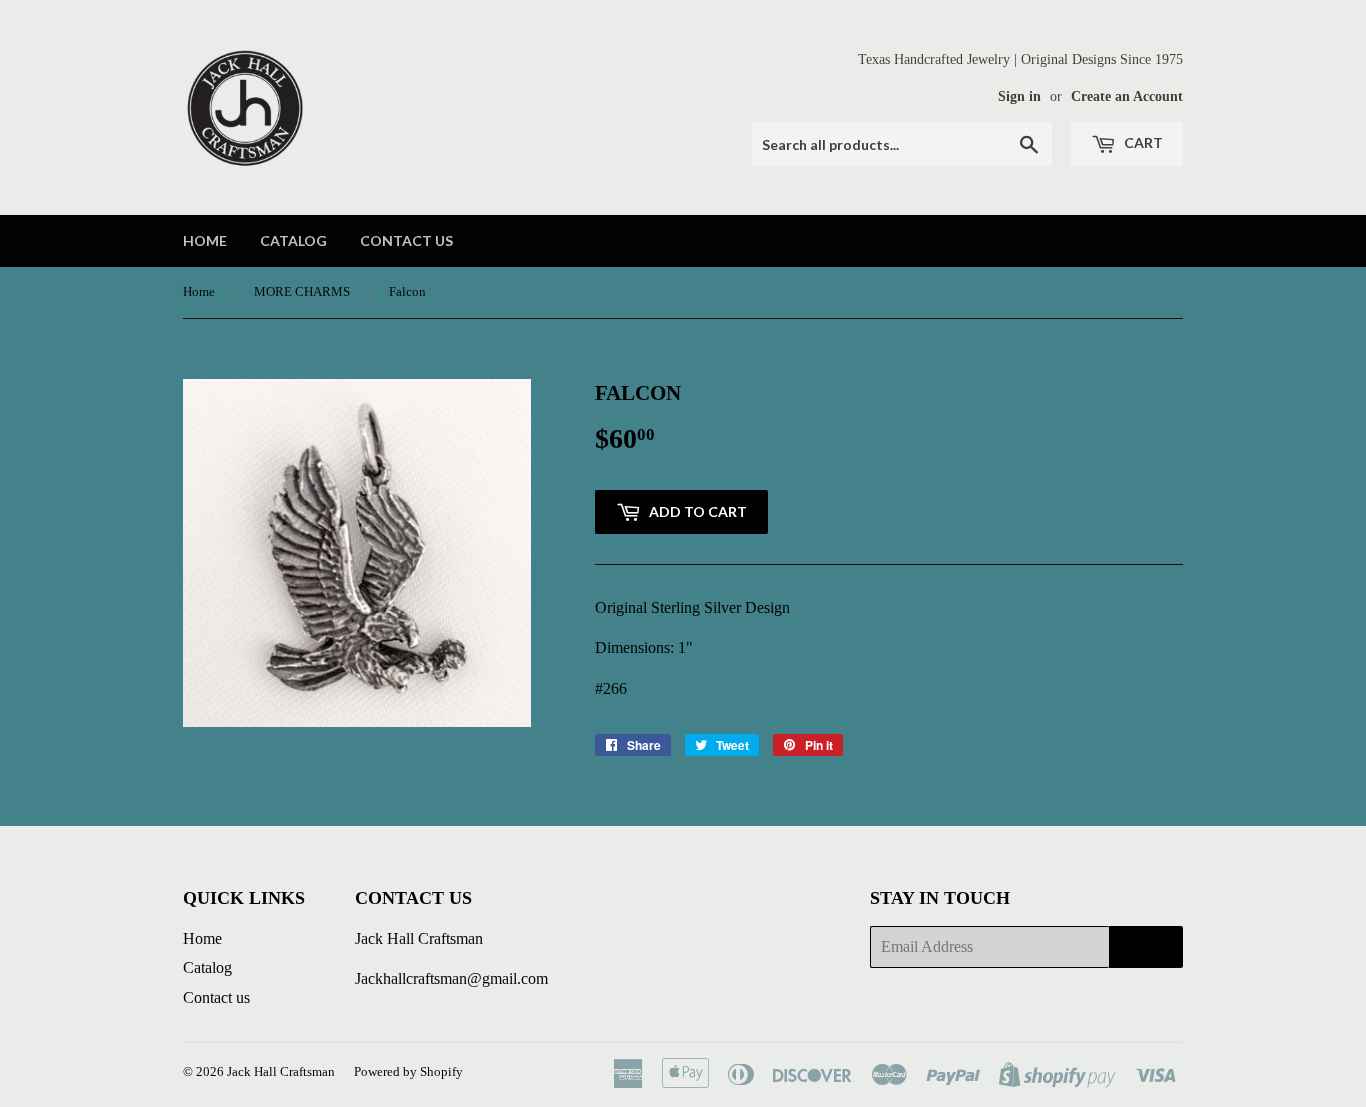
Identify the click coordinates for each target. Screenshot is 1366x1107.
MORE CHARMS (302, 291)
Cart (1142, 142)
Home (205, 240)
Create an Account (1127, 96)
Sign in (1019, 96)
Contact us (406, 240)
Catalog (293, 240)
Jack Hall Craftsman (281, 1071)
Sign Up (1146, 947)
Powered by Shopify (408, 1071)
